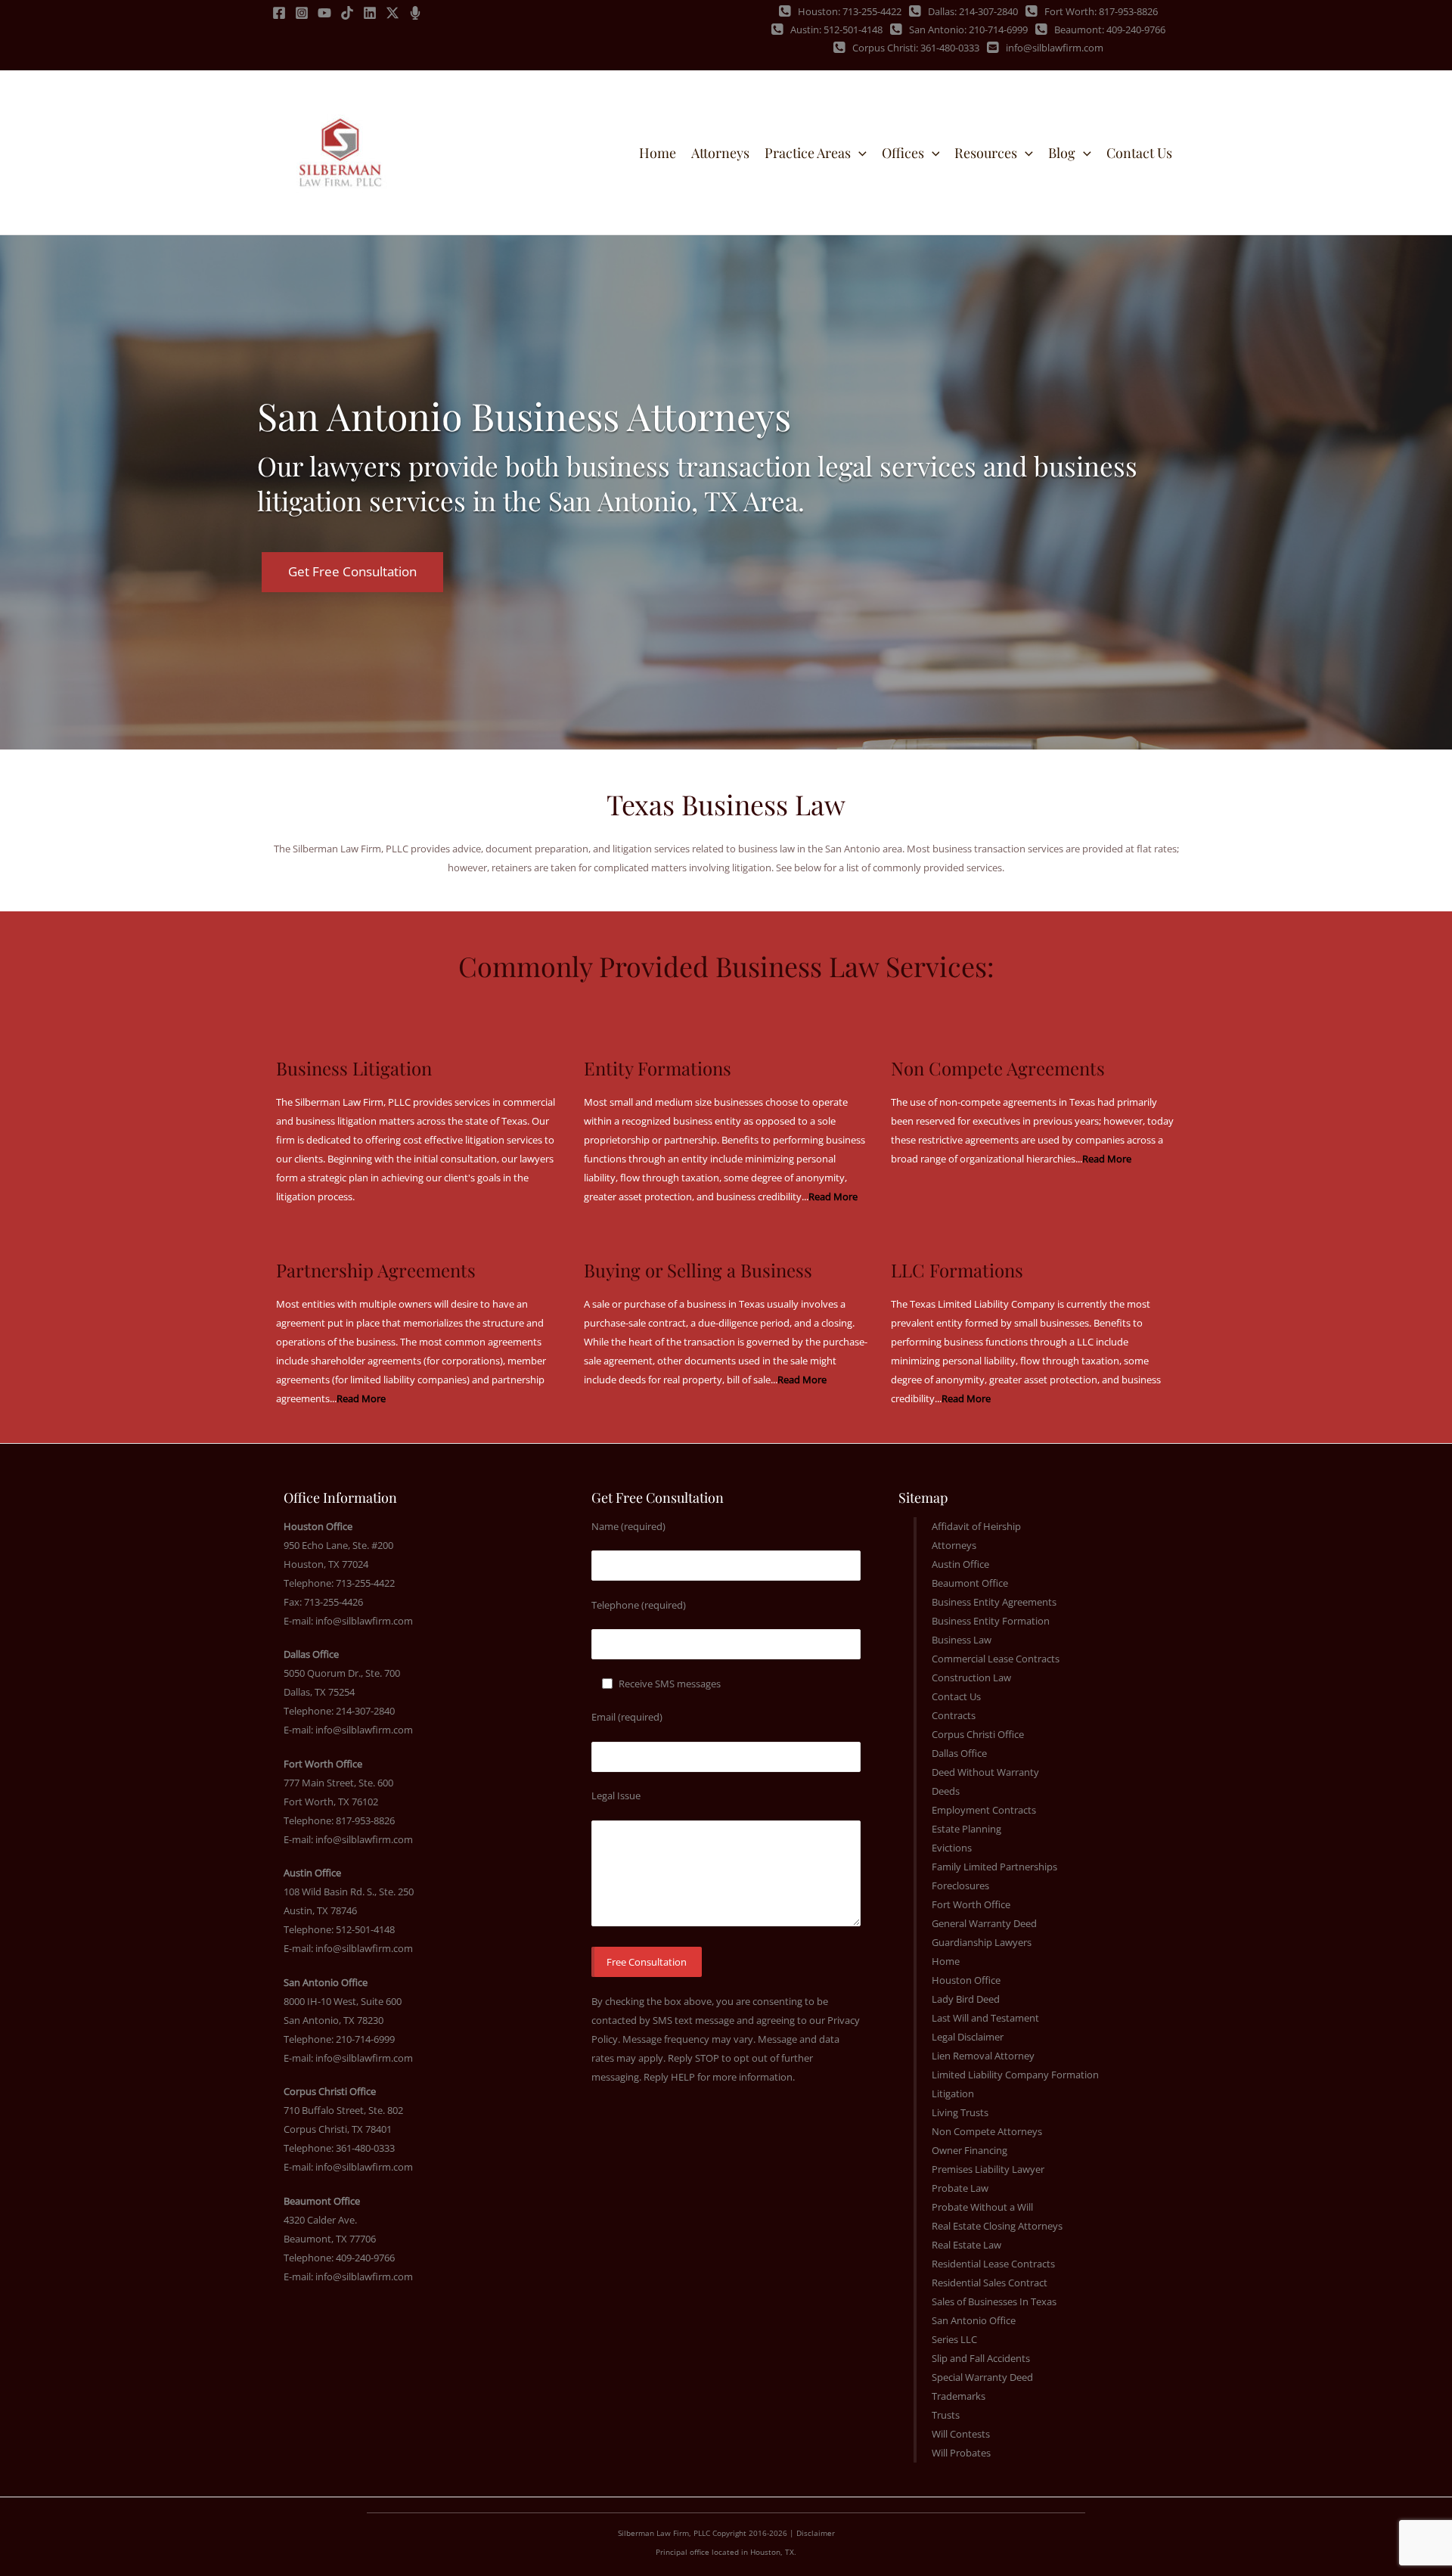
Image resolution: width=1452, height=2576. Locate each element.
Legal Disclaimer (968, 2037)
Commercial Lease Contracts (996, 1659)
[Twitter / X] (392, 13)
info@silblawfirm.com (1055, 48)
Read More (833, 1196)
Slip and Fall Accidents (981, 2358)
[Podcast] (415, 13)
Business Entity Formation (991, 1621)
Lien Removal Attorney (983, 2056)
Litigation (953, 2093)
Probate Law (960, 2188)
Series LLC (954, 2339)
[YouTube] (324, 13)
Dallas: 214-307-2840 (973, 11)
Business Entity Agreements (994, 1602)
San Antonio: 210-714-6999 (968, 29)
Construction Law (971, 1678)
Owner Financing (970, 2150)
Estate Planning (966, 1829)
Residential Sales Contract (990, 2283)
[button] (859, 153)
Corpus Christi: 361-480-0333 (916, 48)
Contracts (954, 1715)
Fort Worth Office (971, 1904)
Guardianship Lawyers (982, 1942)
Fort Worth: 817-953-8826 (1101, 11)
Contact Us (956, 1696)
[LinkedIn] (370, 13)
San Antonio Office (974, 2320)
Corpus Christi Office (978, 1734)
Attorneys (954, 1545)
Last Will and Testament (985, 2018)
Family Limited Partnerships (994, 1867)
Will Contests (961, 2434)
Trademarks (959, 2396)
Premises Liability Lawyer (988, 2169)
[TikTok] (347, 13)
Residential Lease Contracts (993, 2264)
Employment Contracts (984, 1810)
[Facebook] (279, 13)
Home (946, 1961)
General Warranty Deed (984, 1923)
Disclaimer (816, 2533)
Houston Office (966, 1980)
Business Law (962, 1640)
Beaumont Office (970, 1583)
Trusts (946, 2415)
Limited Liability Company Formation (1015, 2075)
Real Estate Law (966, 2245)
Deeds (946, 1791)
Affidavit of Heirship (976, 1526)
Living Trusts (960, 2112)
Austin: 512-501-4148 (836, 29)
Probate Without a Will (982, 2207)
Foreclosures (960, 1885)
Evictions (952, 1848)
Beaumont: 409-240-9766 (1110, 29)
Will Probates (961, 2453)
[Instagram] (302, 13)
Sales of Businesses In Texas (994, 2301)
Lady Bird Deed (966, 1999)
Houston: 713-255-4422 (850, 11)
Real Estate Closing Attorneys (997, 2226)
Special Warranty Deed (982, 2377)
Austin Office (960, 1564)
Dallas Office (959, 1753)
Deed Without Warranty (985, 1772)
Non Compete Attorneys (987, 2131)
